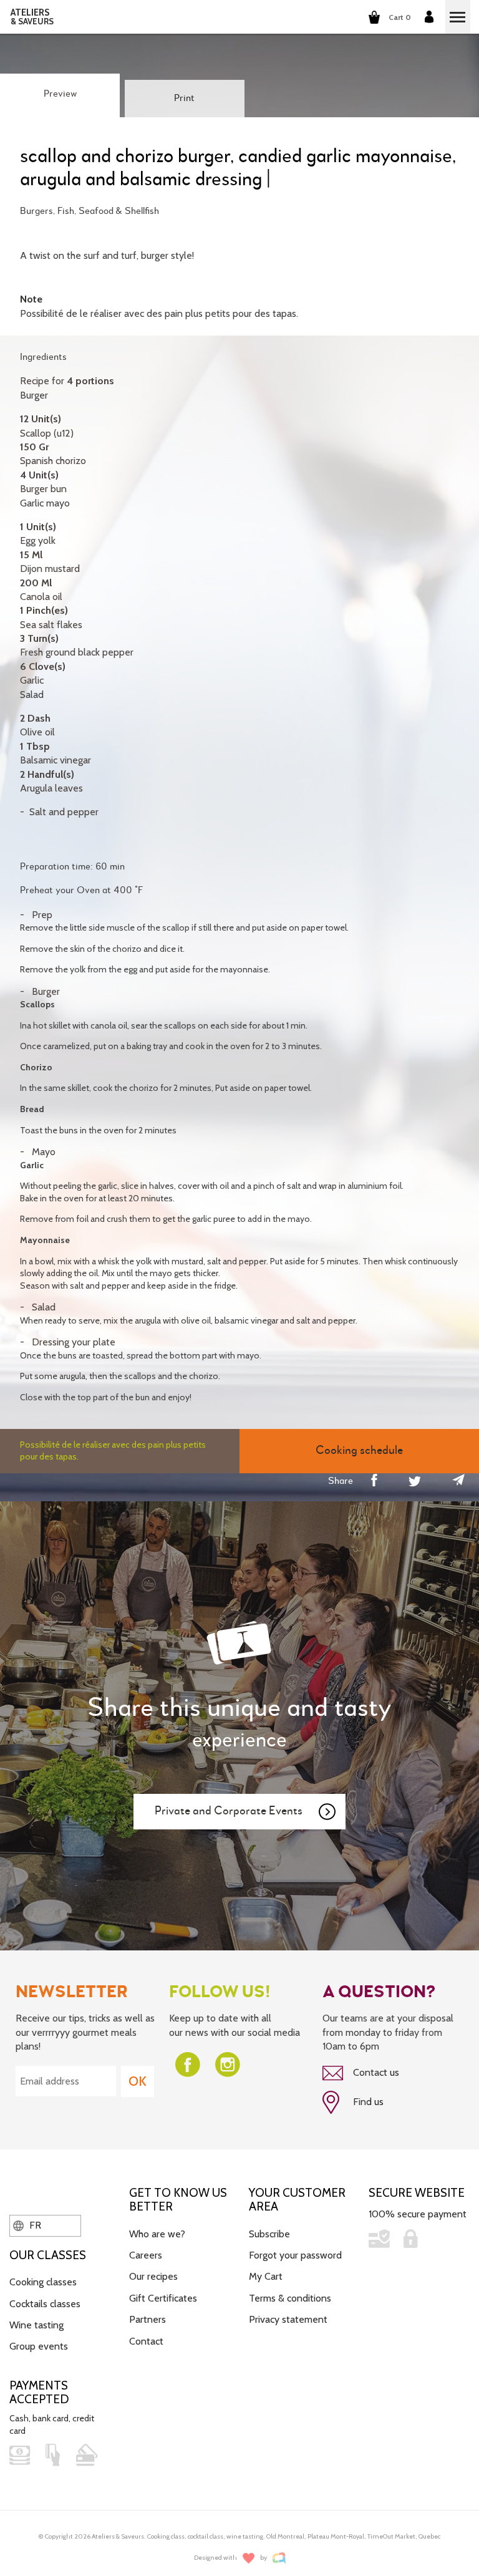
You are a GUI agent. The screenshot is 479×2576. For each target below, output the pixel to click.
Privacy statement (288, 2319)
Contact (146, 2341)
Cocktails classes (45, 2304)
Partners (148, 2319)
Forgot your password (295, 2255)
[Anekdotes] (279, 2558)
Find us (367, 2102)
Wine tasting (36, 2325)
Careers (146, 2255)
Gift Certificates (163, 2298)
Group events (39, 2346)
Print (184, 99)
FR (34, 2225)
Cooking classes (43, 2282)
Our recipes (153, 2276)
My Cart (266, 2276)
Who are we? (157, 2234)
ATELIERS (32, 17)
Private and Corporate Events (229, 1811)
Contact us (375, 2072)
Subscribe (269, 2234)
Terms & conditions (290, 2298)
